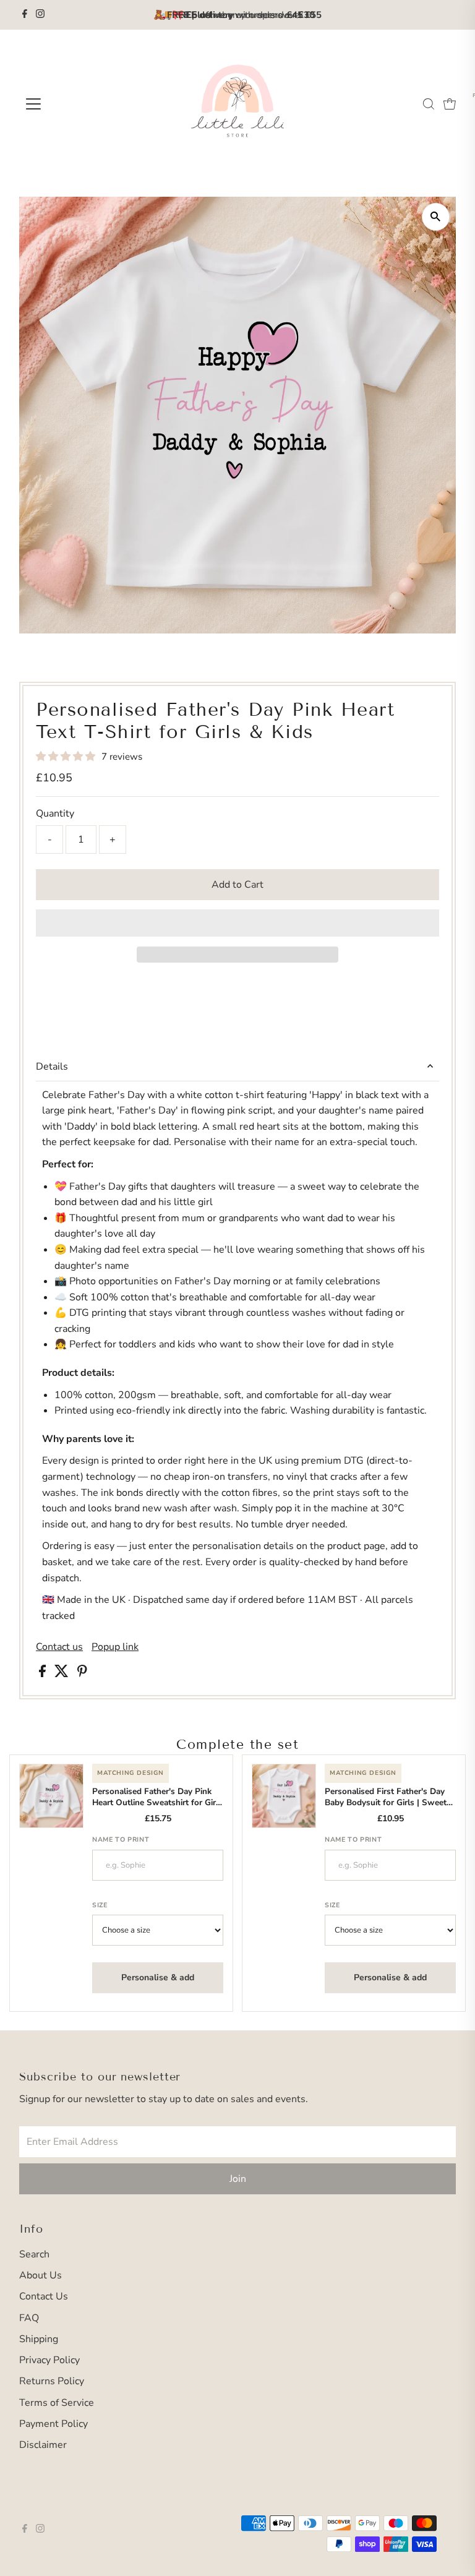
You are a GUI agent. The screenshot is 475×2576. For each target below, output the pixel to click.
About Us (41, 2275)
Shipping (39, 2339)
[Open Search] (429, 104)
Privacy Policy (49, 2360)
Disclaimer (43, 2445)
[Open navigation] (70, 104)
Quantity (55, 814)
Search (34, 2254)
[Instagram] (40, 15)
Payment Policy (53, 2424)
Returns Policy (52, 2381)
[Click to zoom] (436, 217)
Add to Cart (237, 885)
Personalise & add (158, 1977)
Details (52, 1067)
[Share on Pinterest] (82, 1674)
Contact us (59, 1647)
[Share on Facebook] (44, 1674)
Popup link (115, 1647)
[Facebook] (25, 15)
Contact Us (44, 2296)
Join (238, 2179)
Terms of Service (57, 2403)
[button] (67, 757)
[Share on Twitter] (63, 1674)
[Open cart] (450, 104)
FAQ (29, 2318)
